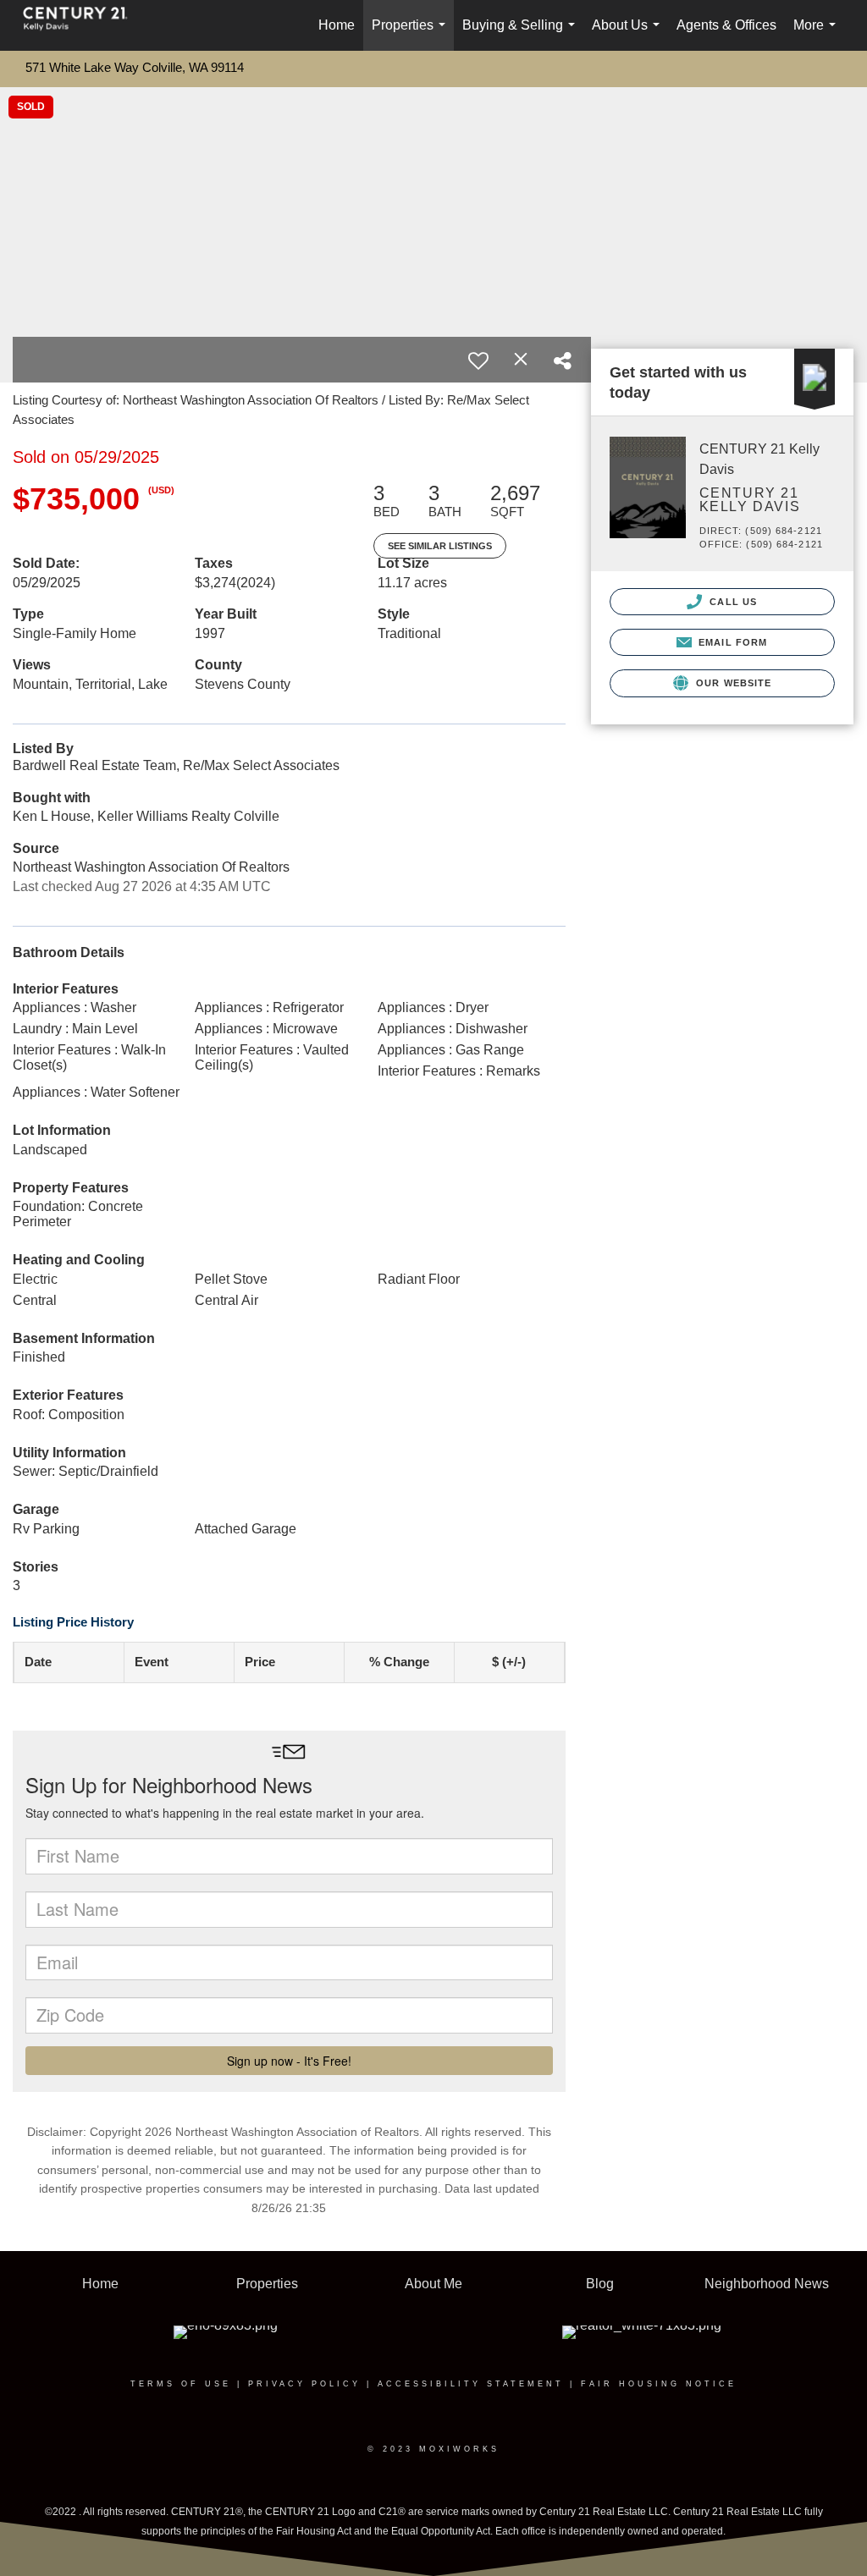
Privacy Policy (304, 2384)
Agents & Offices (726, 25)
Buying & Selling (522, 34)
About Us (629, 34)
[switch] (478, 361)
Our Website (732, 683)
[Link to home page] (84, 25)
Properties (412, 34)
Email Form (731, 642)
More (818, 34)
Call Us (732, 602)
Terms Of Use (181, 2384)
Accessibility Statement (471, 2384)
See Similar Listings (440, 546)
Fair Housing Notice (659, 2384)
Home (337, 25)
